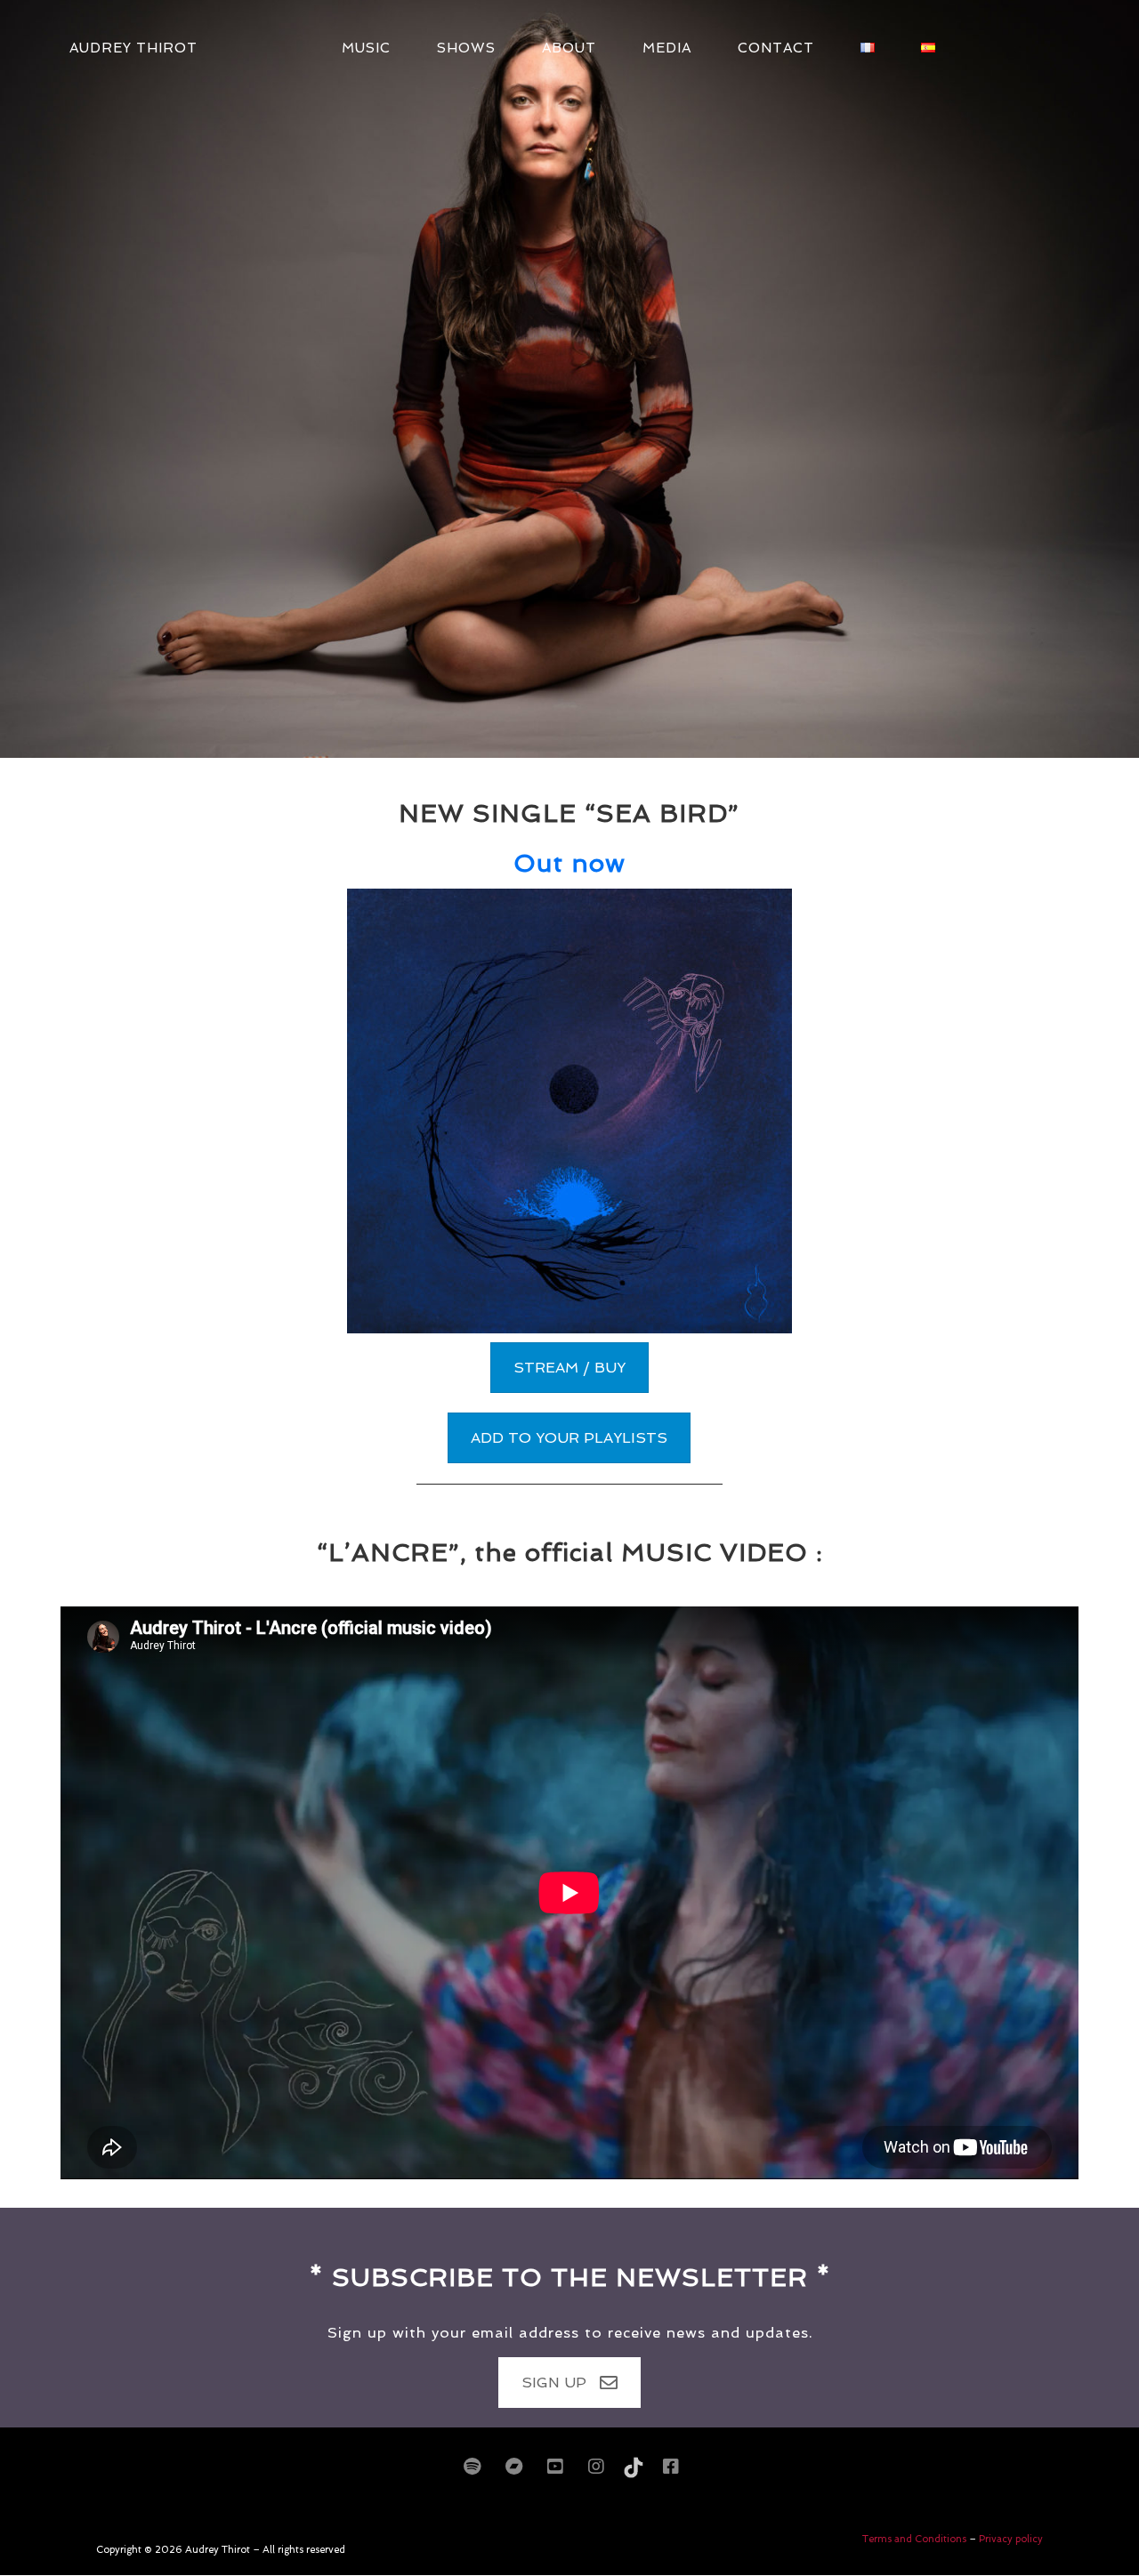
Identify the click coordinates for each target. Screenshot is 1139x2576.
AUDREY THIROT (133, 48)
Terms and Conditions (916, 2539)
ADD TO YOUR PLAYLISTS (569, 1438)
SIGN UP (554, 2383)
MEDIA (667, 48)
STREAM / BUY (569, 1368)
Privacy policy (1011, 2539)
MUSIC (366, 48)
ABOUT (569, 48)
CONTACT (776, 48)
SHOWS (466, 48)
